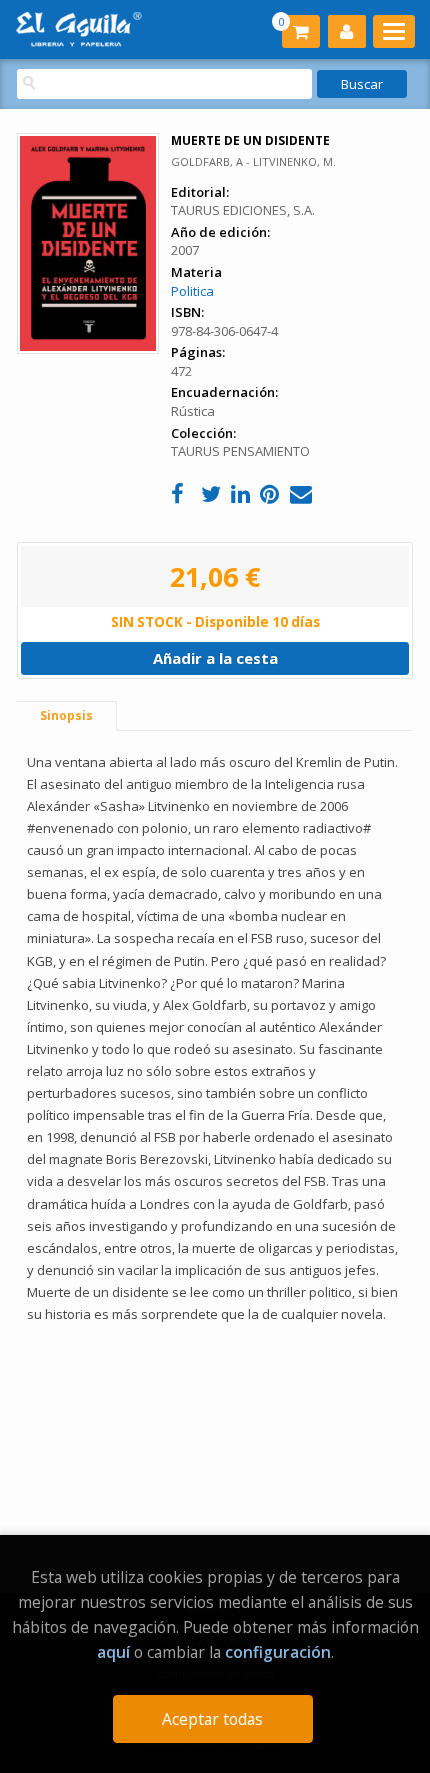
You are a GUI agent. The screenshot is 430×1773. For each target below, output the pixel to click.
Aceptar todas (212, 1719)
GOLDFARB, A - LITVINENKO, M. (253, 161)
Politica (192, 291)
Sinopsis (66, 715)
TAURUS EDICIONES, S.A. (243, 210)
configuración (278, 1652)
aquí (113, 1652)
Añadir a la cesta (215, 658)
